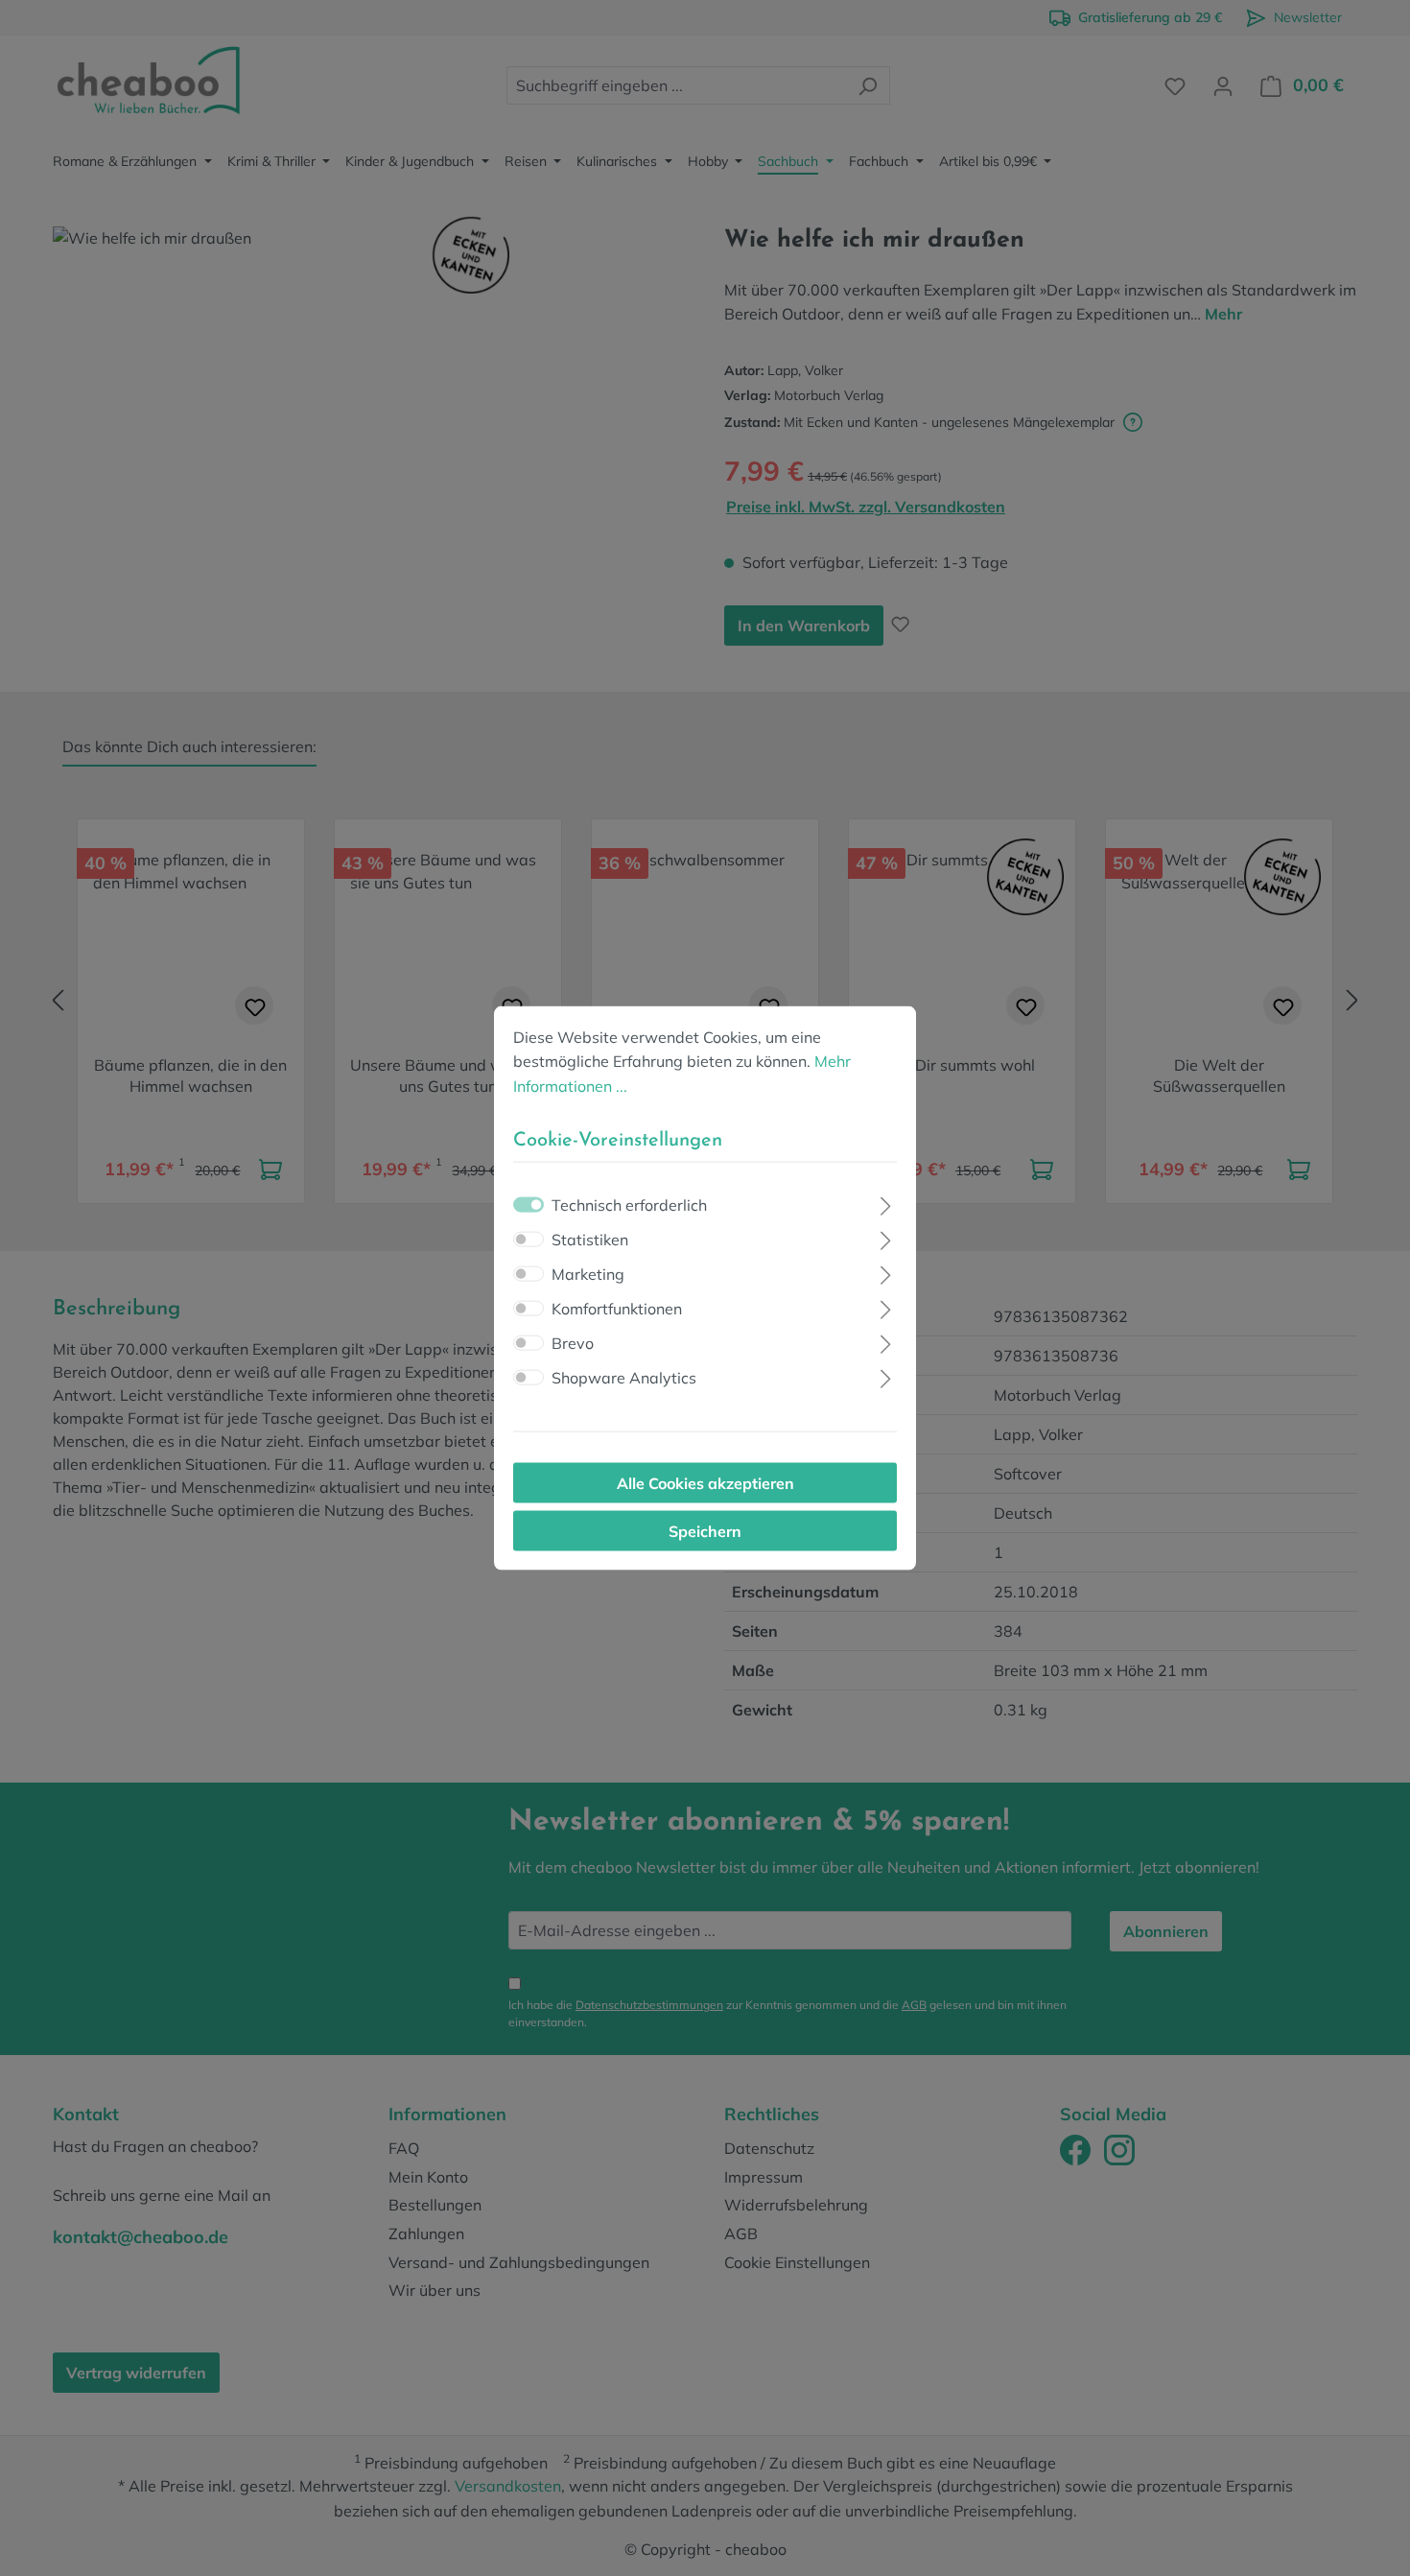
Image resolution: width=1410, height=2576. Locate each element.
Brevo (573, 1343)
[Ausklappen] (886, 1204)
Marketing (588, 1274)
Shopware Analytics (624, 1378)
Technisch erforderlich (629, 1205)
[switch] (529, 1240)
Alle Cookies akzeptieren (705, 1483)
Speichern (705, 1531)
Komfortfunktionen (617, 1309)
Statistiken (590, 1240)
